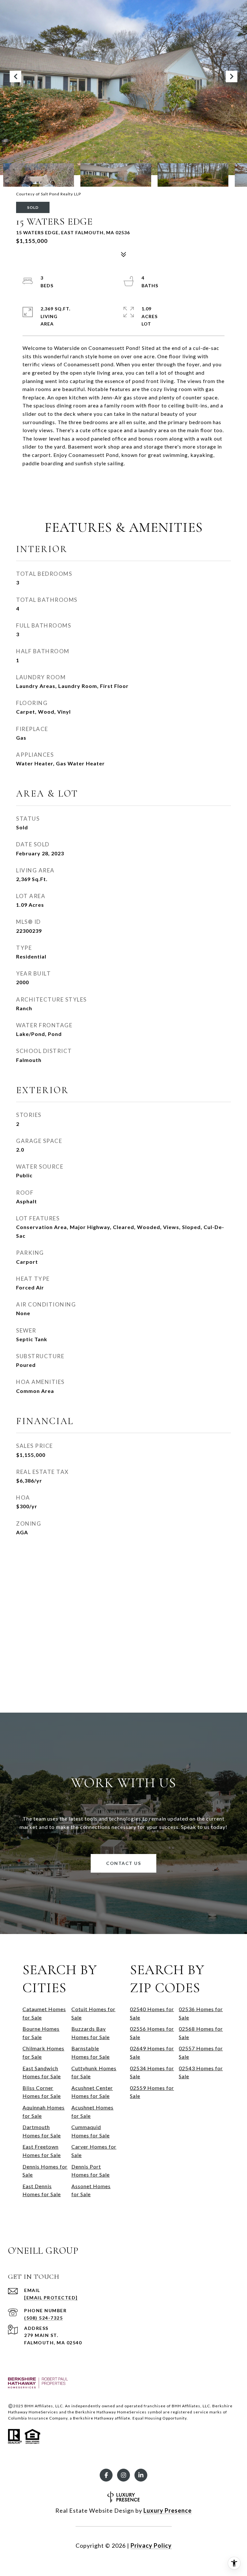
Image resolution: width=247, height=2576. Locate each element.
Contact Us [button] (123, 1863)
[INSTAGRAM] (123, 2475)
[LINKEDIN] (141, 2475)
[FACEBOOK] (106, 2475)
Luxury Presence (168, 2510)
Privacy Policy (151, 2545)
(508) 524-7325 (43, 2318)
